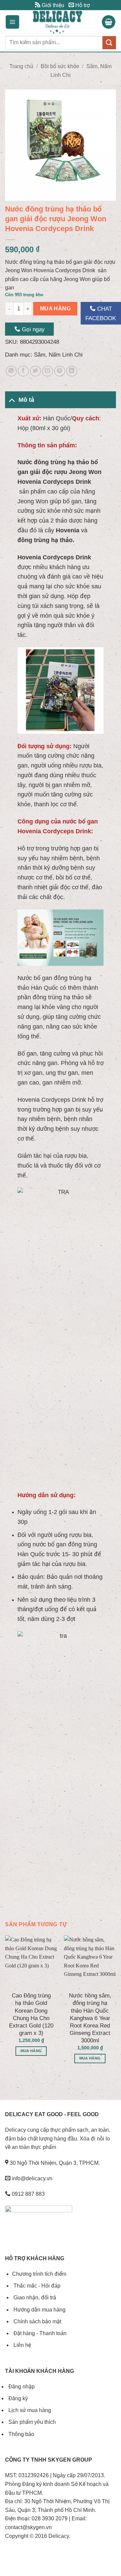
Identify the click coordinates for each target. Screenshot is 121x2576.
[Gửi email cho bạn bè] (48, 371)
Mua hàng (55, 309)
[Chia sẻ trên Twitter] (35, 371)
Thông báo (21, 2434)
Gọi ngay (32, 329)
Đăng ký (17, 2398)
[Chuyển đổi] (12, 400)
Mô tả (26, 400)
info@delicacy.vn (31, 2178)
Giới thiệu (52, 5)
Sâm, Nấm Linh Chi (58, 355)
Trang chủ (21, 66)
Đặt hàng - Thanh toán (39, 2333)
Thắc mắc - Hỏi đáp (36, 2286)
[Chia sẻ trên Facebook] (23, 371)
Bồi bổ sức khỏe (60, 66)
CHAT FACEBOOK (101, 313)
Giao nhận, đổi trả (34, 2298)
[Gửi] (109, 43)
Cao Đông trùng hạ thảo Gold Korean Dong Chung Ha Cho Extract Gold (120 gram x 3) (31, 2014)
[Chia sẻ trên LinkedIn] (72, 371)
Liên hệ (22, 2345)
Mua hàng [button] (31, 2051)
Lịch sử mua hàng (29, 2410)
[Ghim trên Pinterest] (60, 371)
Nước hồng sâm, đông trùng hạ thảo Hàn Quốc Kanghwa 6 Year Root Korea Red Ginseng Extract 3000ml (90, 2018)
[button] (12, 22)
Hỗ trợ (82, 5)
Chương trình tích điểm (39, 2274)
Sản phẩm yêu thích (31, 2422)
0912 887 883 (28, 2194)
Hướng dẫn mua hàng (39, 2310)
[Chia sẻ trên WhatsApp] (11, 371)
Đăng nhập (21, 2387)
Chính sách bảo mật (37, 2321)
